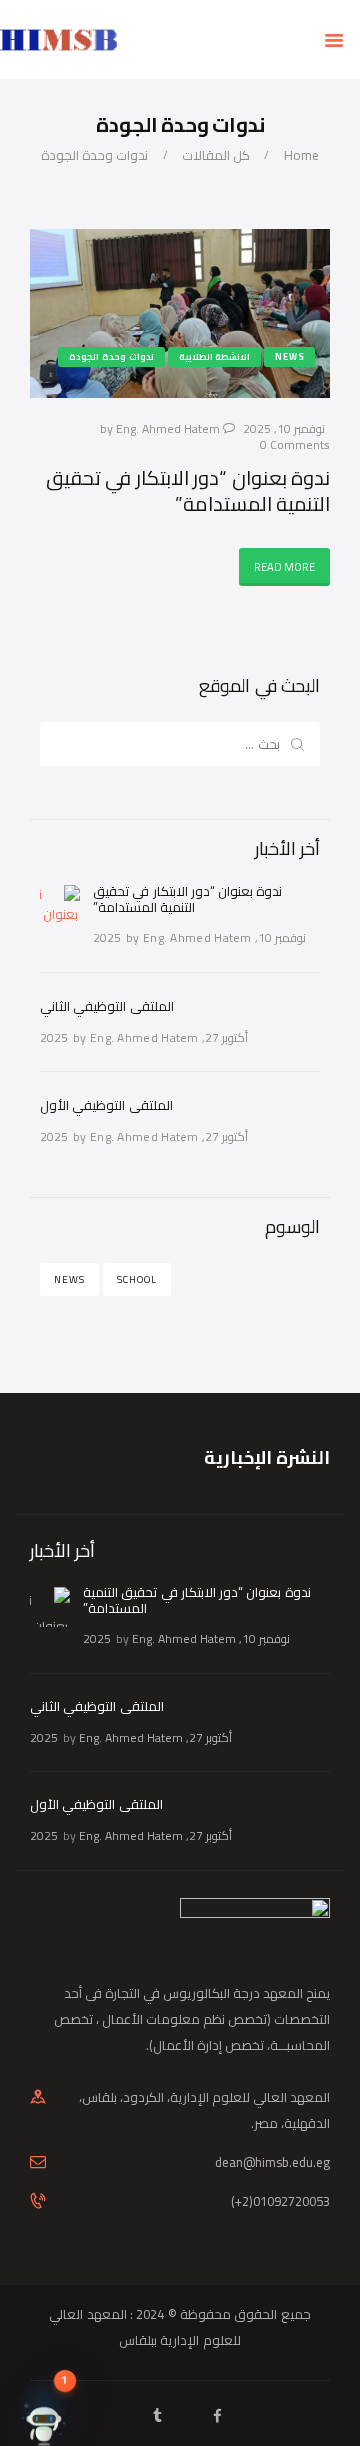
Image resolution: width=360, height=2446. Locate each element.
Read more (284, 567)
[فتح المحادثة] (43, 2402)
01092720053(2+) (280, 2201)
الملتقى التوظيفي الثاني (107, 1006)
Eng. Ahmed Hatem (169, 428)
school (137, 1279)
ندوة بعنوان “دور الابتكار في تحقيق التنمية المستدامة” (188, 491)
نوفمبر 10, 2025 (284, 428)
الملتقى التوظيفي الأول (106, 1105)
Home (301, 155)
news (69, 1279)
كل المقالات (216, 155)
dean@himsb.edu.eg (272, 2162)
